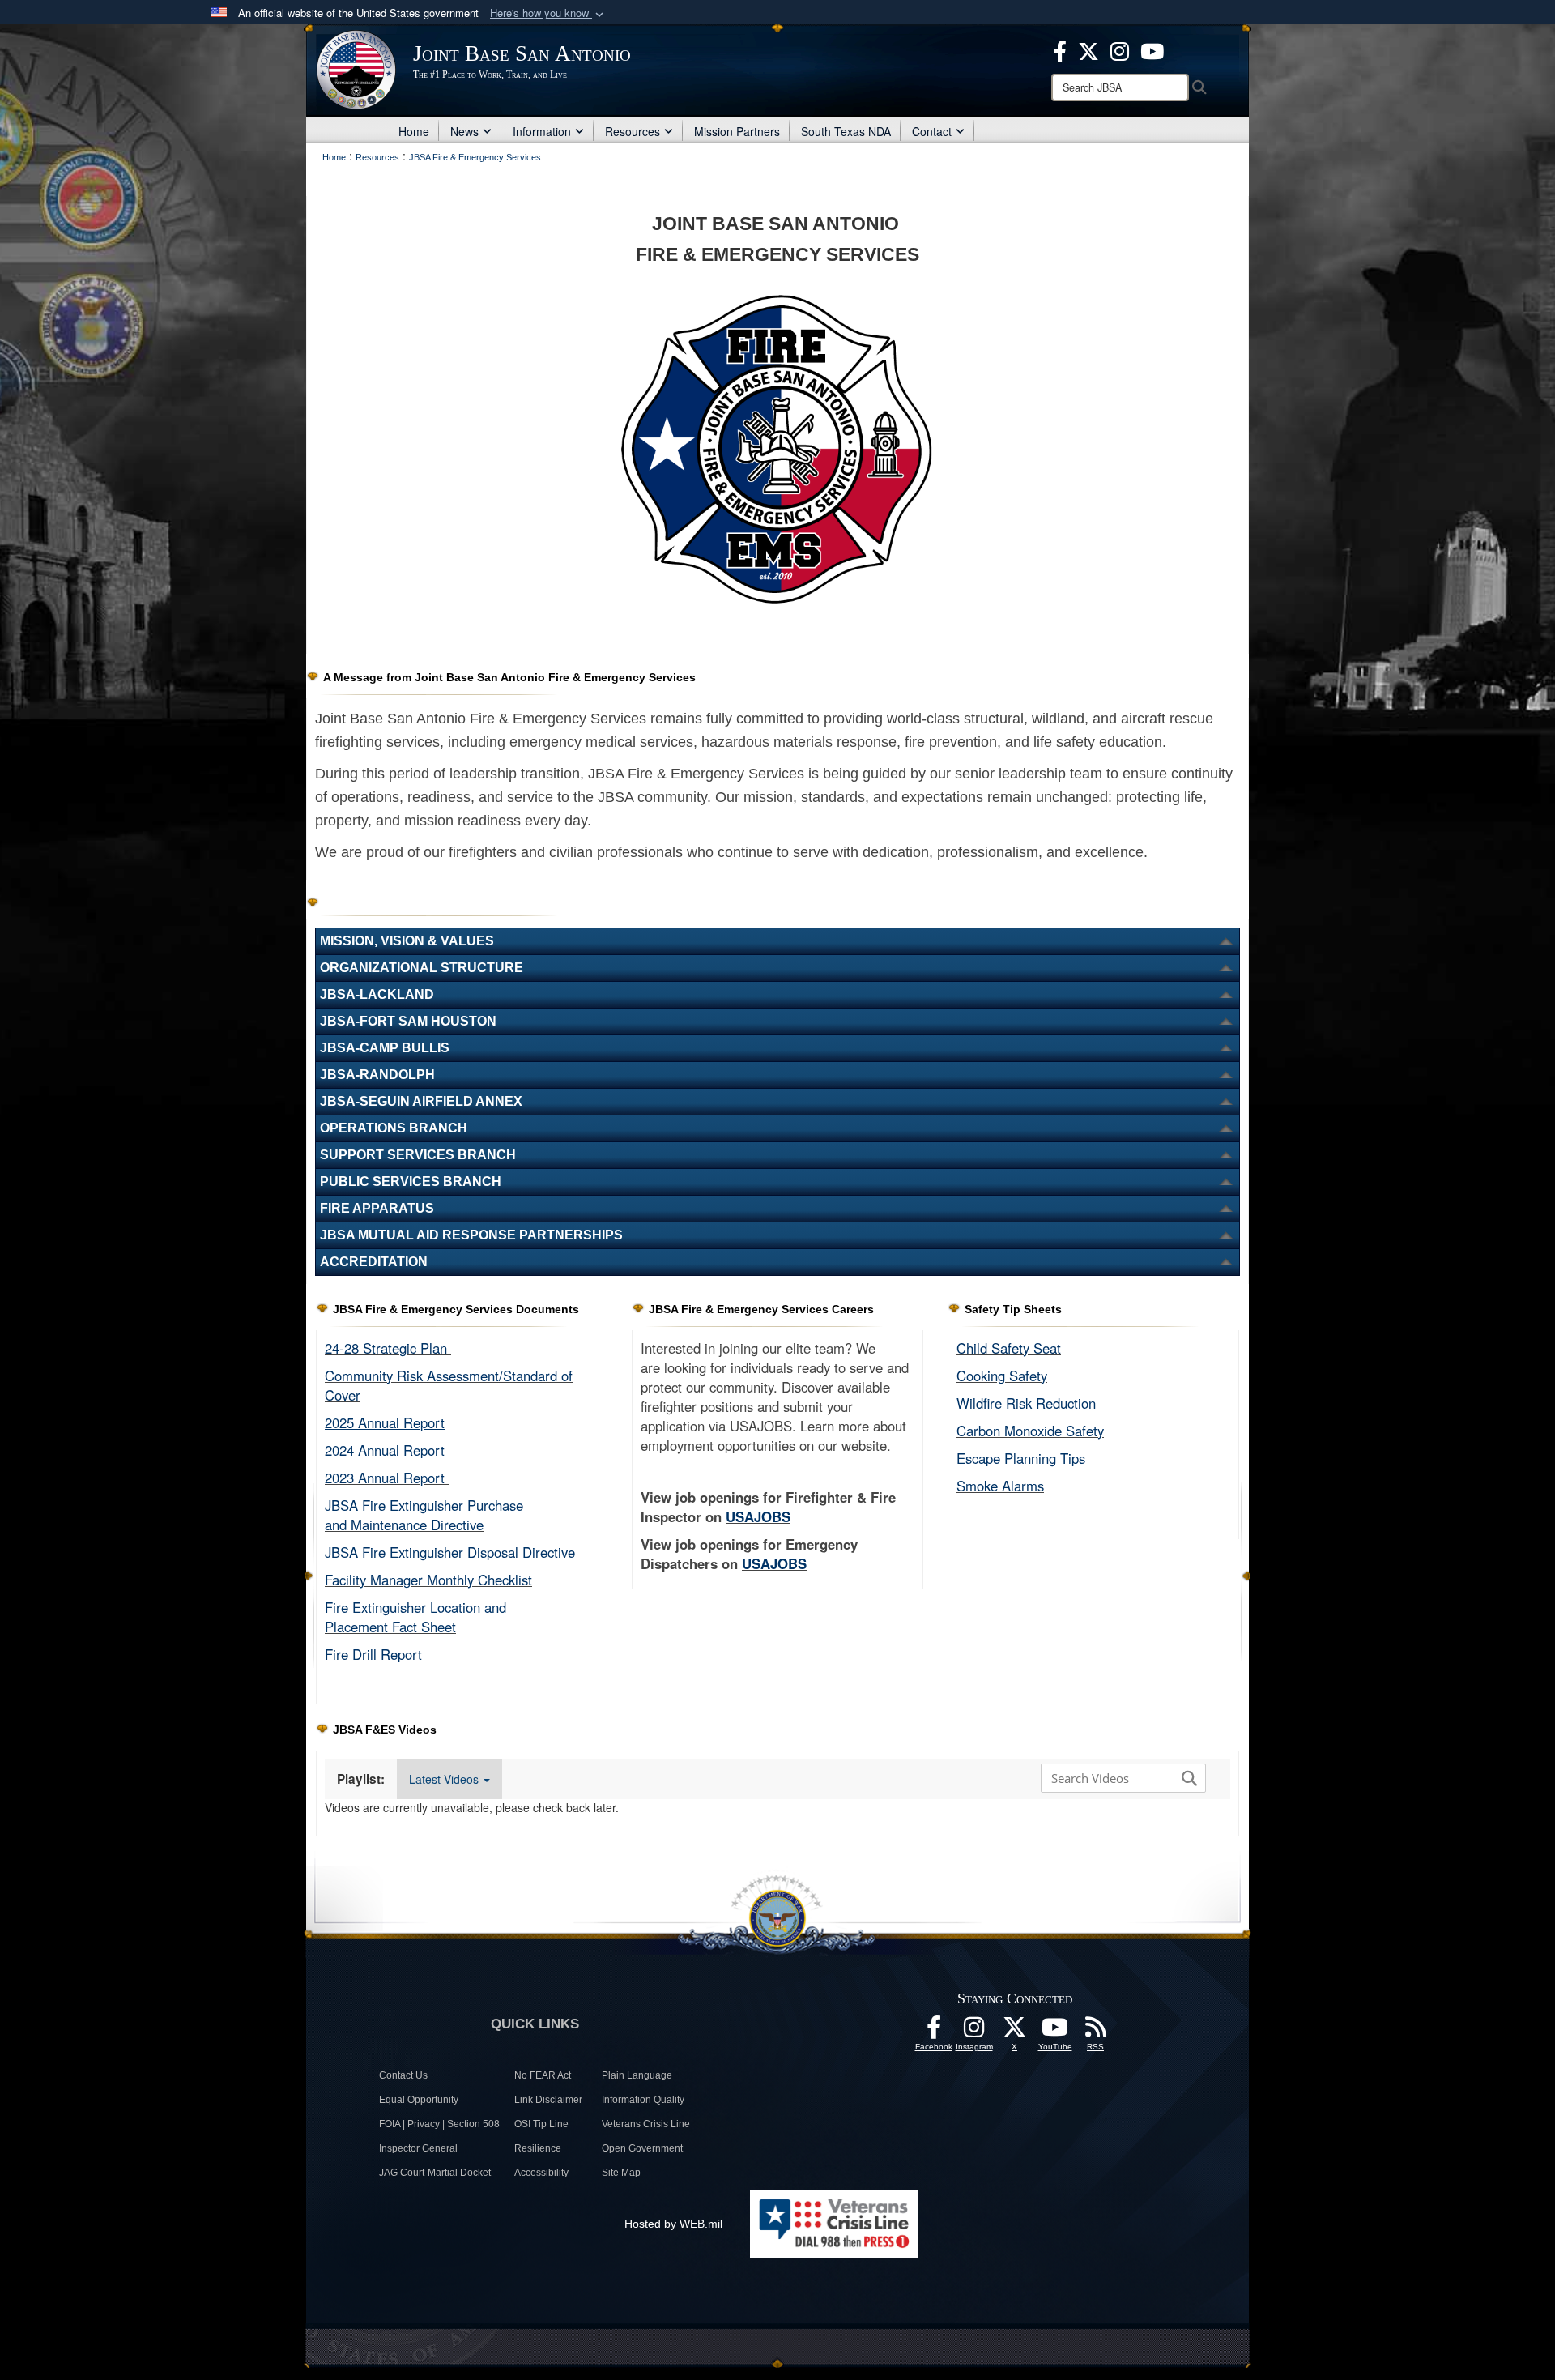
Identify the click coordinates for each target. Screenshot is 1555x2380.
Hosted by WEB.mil (673, 2224)
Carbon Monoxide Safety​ (1030, 1431)
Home (414, 131)
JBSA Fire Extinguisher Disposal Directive (450, 1552)
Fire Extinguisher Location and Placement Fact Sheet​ (415, 1617)
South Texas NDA (846, 131)
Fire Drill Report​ (373, 1654)
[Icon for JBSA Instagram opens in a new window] (1120, 49)
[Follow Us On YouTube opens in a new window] (1055, 2032)
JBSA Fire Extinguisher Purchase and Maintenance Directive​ (424, 1515)
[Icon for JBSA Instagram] (974, 2032)
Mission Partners (737, 131)
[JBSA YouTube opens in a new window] (1152, 49)
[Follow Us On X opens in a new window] (1015, 2032)
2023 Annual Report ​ (387, 1478)
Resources (633, 131)
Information (542, 131)
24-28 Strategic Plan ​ (388, 1348)
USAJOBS (758, 1516)
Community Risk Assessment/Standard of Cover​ (449, 1385)
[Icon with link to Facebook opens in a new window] (1060, 49)
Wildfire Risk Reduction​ (1026, 1403)
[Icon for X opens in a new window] (1088, 49)
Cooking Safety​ (1002, 1376)
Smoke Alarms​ (1000, 1486)
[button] (548, 13)
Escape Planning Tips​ (1021, 1458)
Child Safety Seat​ (1009, 1348)
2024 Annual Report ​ (387, 1450)
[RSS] (1096, 2032)
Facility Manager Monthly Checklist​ (428, 1580)
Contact (932, 131)
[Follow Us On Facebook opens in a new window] (934, 2032)
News (464, 131)
